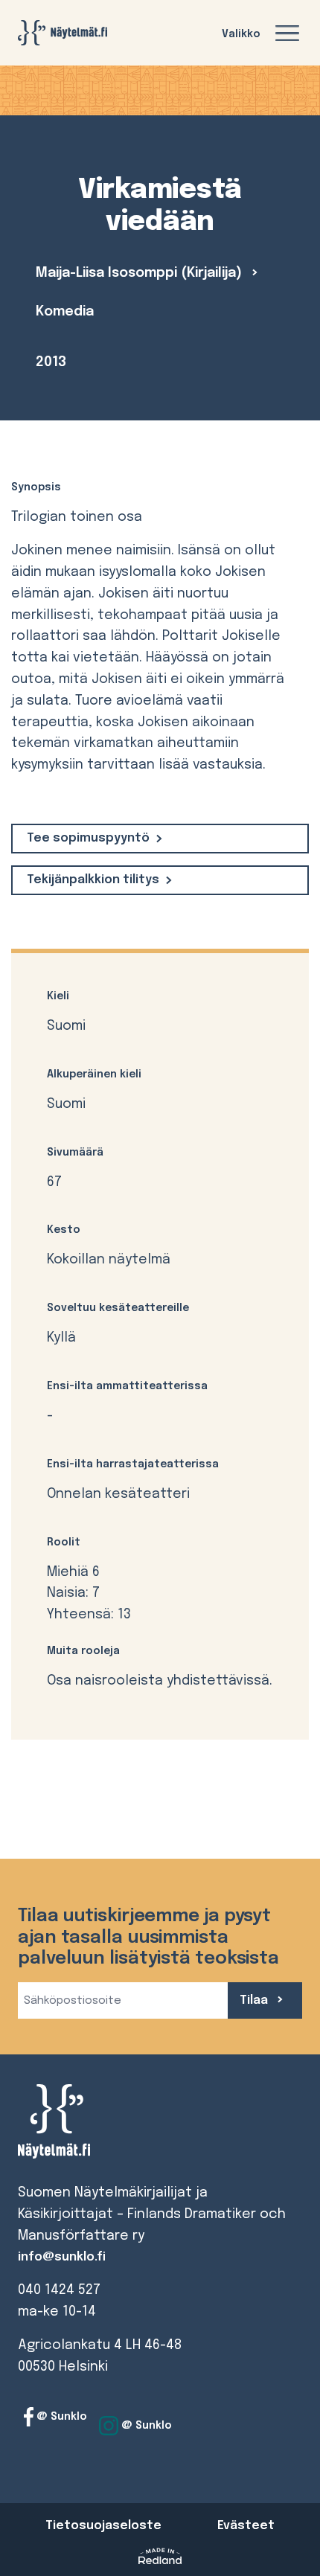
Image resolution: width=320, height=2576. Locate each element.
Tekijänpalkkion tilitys (93, 880)
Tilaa (255, 2000)
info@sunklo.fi (62, 2257)
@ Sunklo (60, 2417)
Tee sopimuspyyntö (88, 838)
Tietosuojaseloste (103, 2526)
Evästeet (246, 2526)
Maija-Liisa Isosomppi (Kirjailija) (141, 273)
